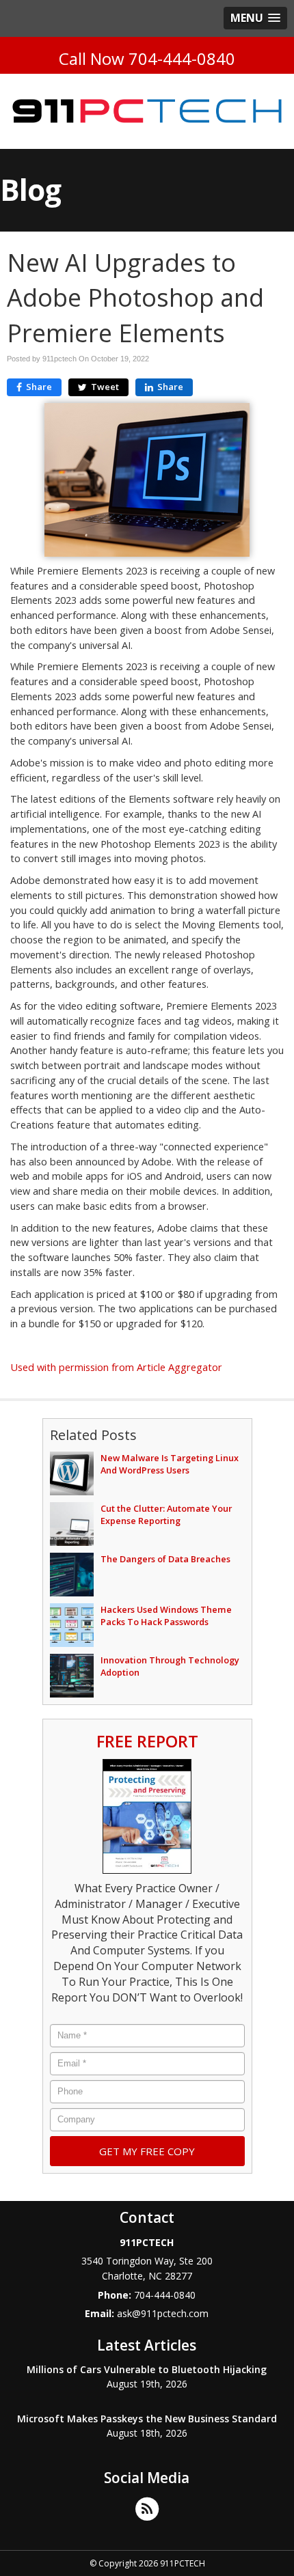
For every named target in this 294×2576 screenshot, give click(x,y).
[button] (255, 18)
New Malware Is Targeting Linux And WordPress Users (170, 1464)
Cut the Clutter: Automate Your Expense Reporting (166, 1514)
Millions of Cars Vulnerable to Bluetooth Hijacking (147, 2369)
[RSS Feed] (147, 2508)
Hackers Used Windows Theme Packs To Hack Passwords (166, 1616)
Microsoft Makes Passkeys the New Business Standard (147, 2419)
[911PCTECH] (147, 111)
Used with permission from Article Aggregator (116, 1367)
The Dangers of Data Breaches (165, 1559)
